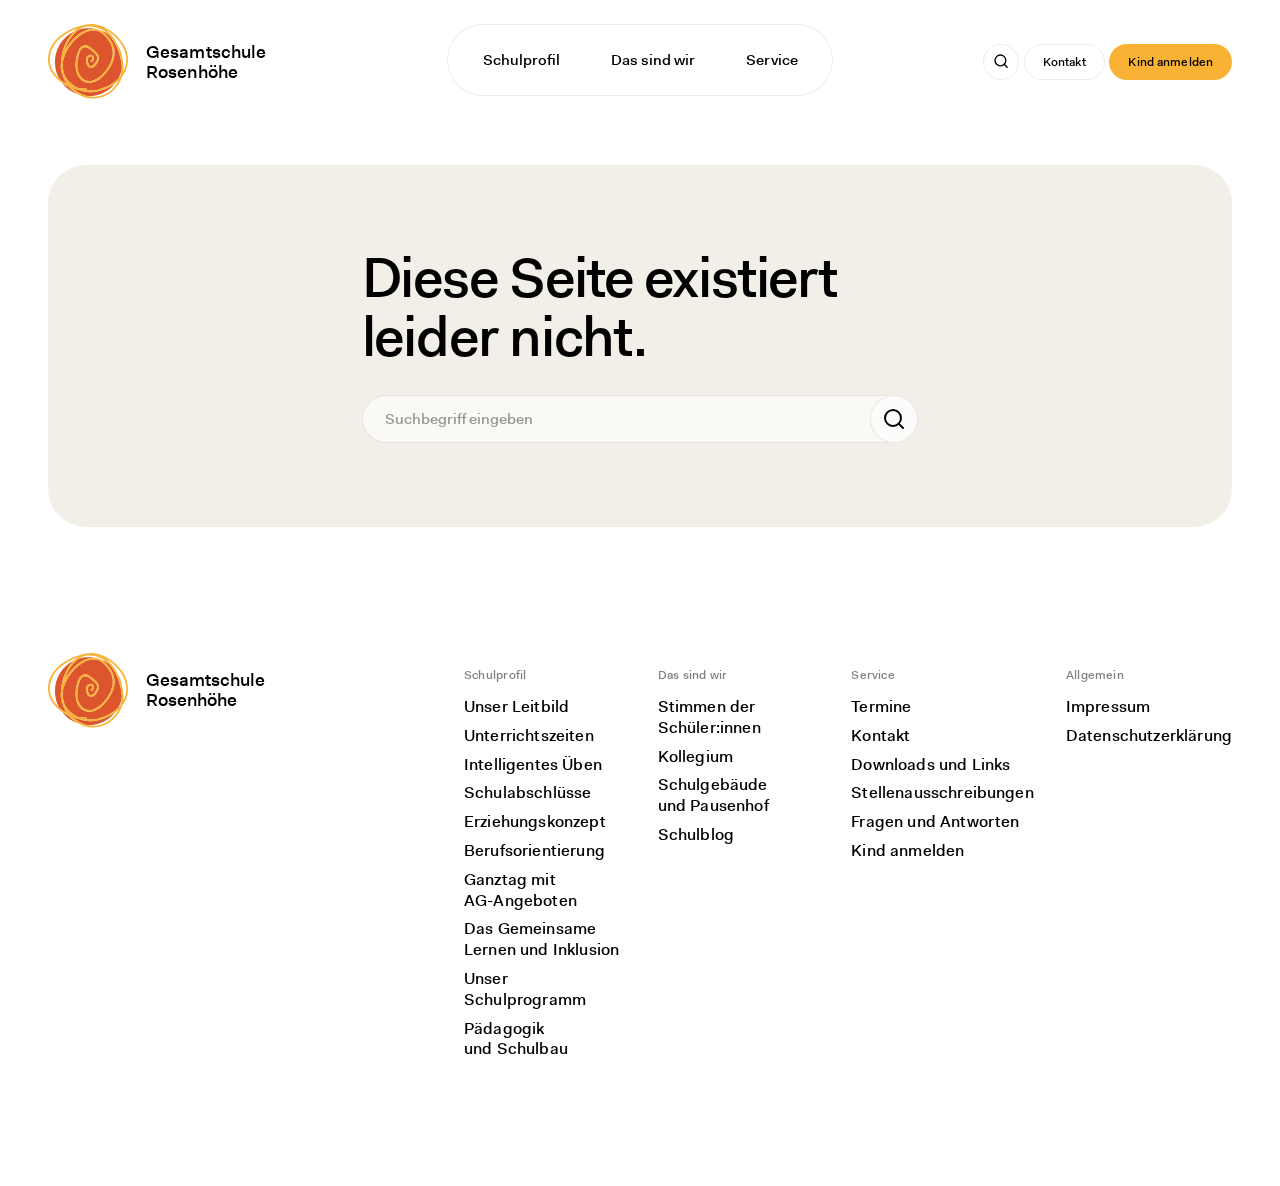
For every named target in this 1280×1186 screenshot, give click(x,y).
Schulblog (696, 834)
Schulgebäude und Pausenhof (713, 795)
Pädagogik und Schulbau (516, 1039)
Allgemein (1095, 675)
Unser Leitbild (516, 706)
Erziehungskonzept (535, 821)
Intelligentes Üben (533, 764)
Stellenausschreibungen (942, 792)
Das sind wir (653, 60)
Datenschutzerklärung (1149, 735)
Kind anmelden (1170, 62)
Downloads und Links (930, 764)
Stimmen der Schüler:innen (709, 717)
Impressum (1108, 706)
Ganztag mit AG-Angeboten (520, 890)
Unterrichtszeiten (529, 735)
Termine (881, 706)
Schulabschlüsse (527, 792)
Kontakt (1064, 62)
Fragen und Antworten (935, 821)
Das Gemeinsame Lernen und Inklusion (541, 939)
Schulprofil (521, 60)
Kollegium (695, 756)
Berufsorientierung (534, 850)
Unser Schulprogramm (525, 989)
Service (772, 60)
